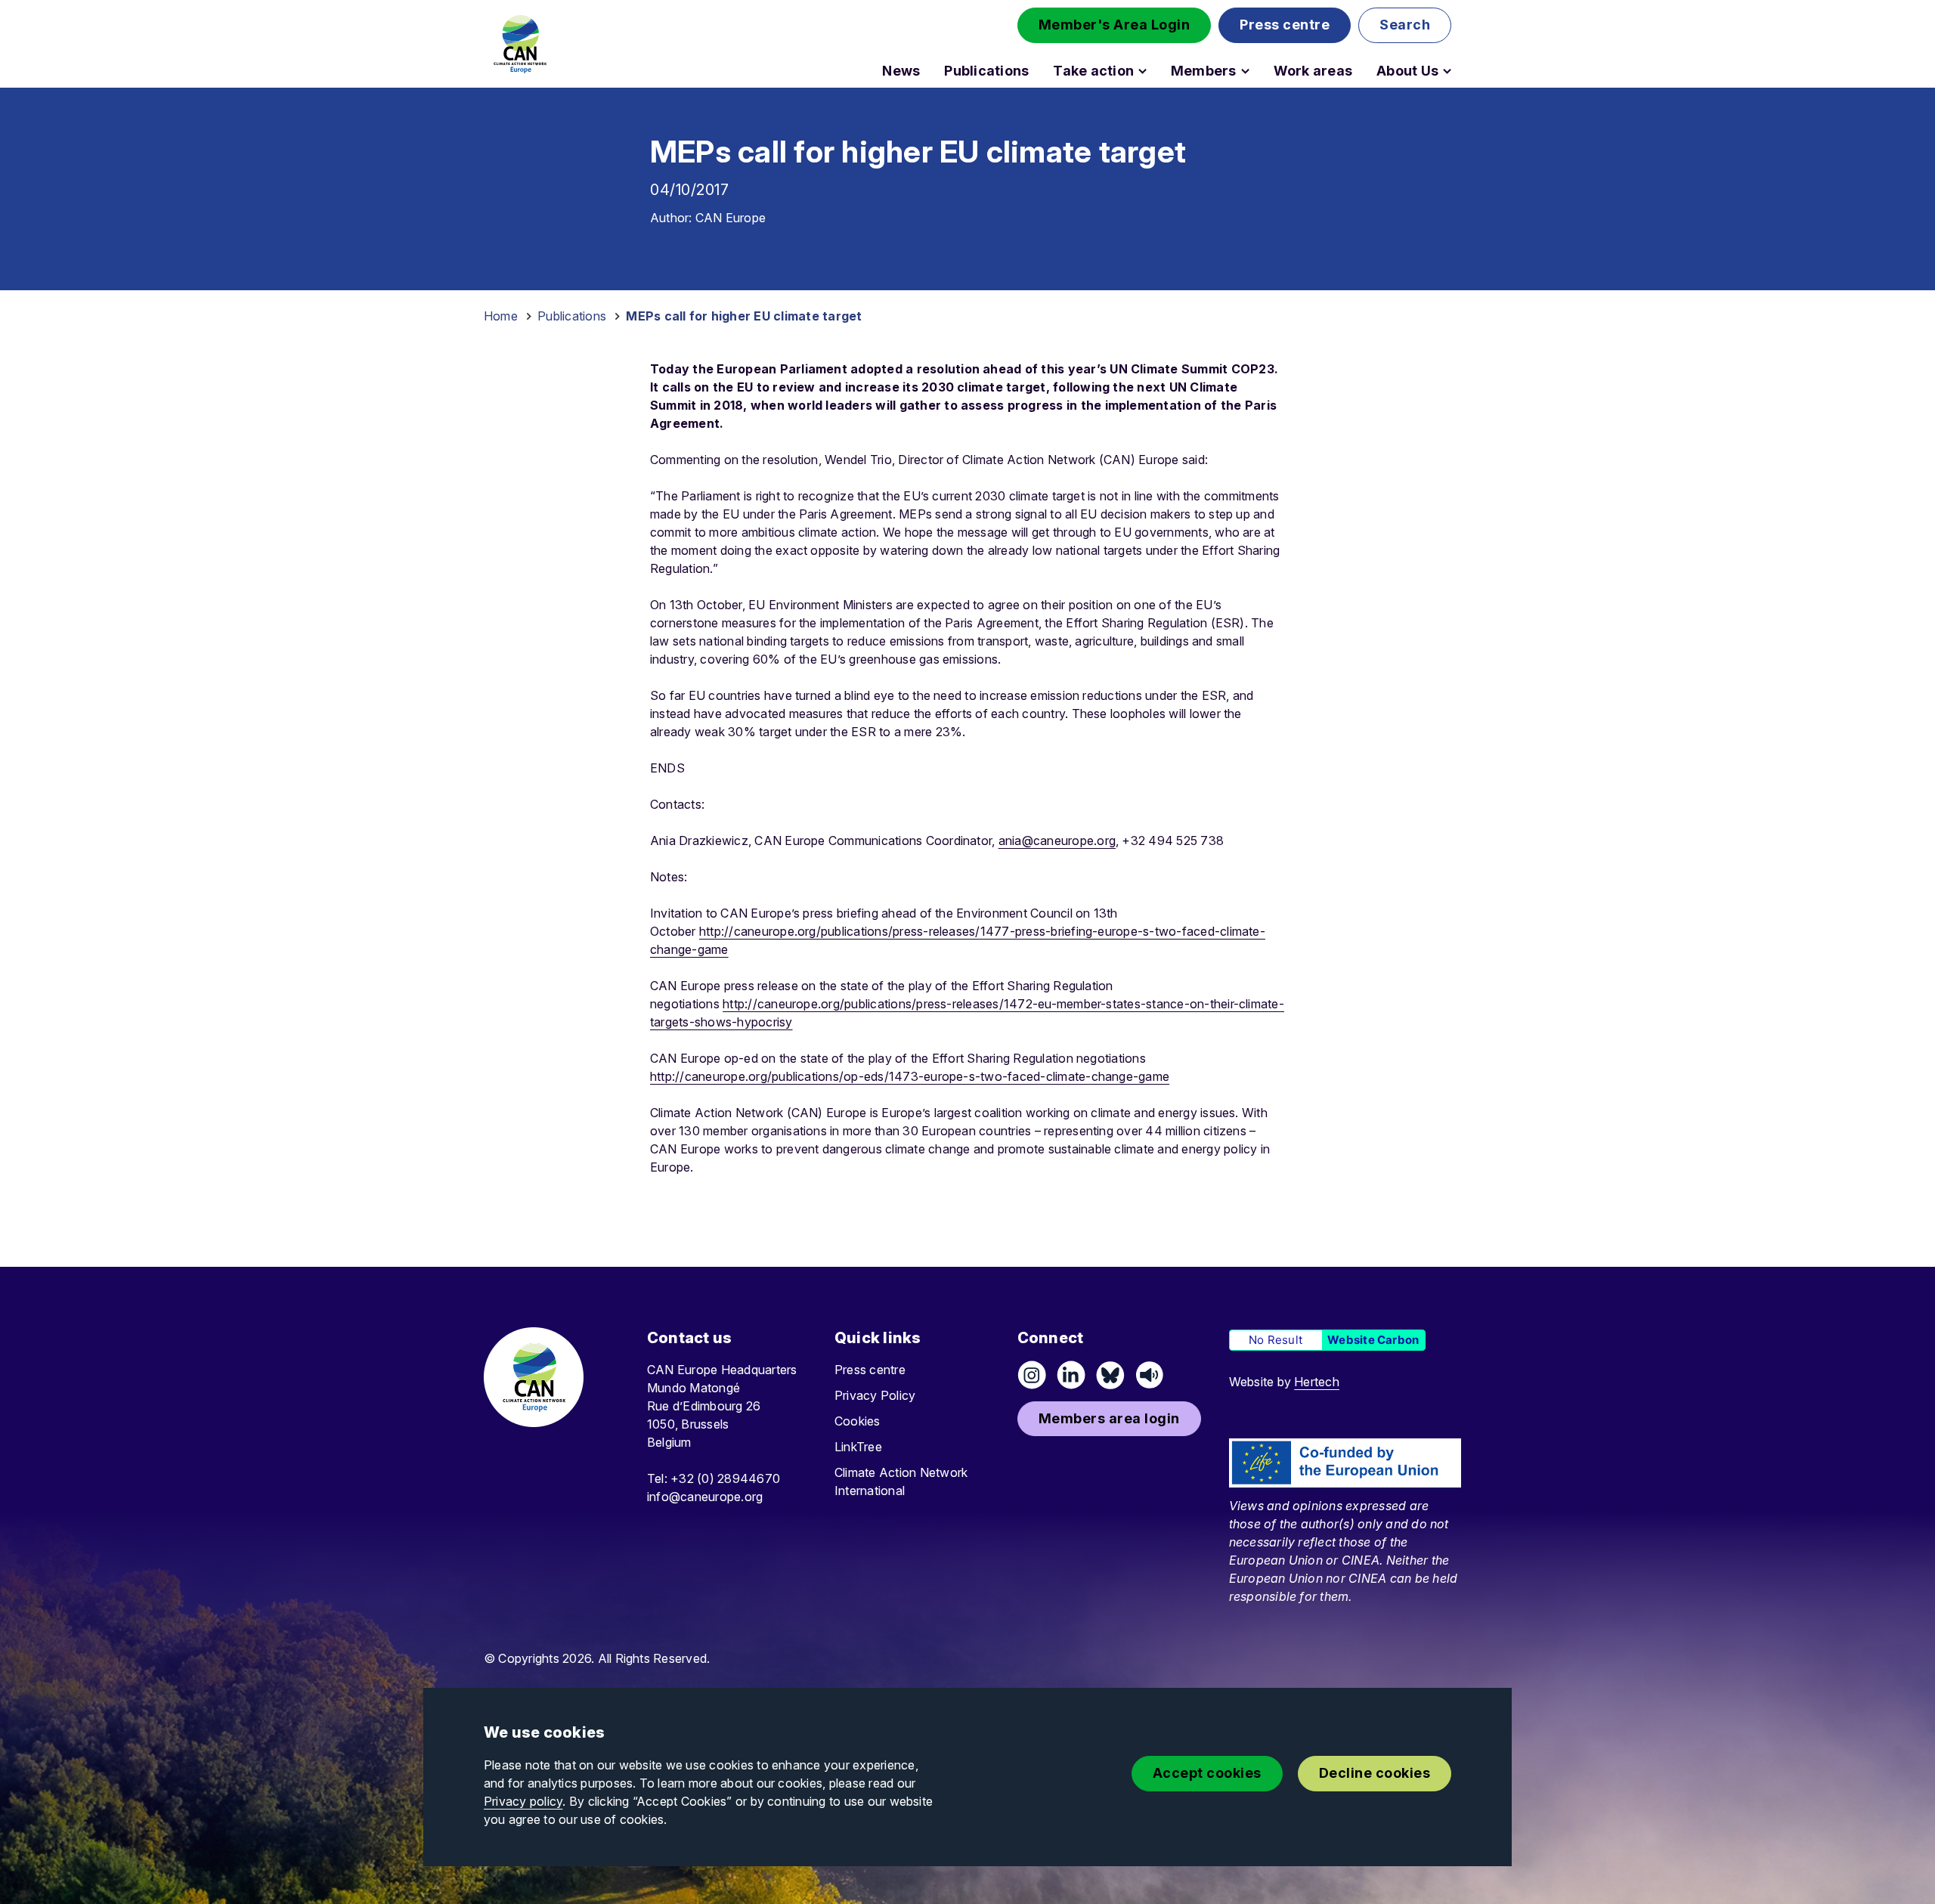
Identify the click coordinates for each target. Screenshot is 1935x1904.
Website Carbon (1373, 1340)
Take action (1093, 71)
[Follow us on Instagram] (1032, 1375)
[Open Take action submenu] (1142, 71)
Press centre (870, 1370)
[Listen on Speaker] (1150, 1375)
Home (501, 316)
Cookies (858, 1421)
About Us (1407, 71)
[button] (1115, 25)
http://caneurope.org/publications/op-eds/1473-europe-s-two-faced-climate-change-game (910, 1076)
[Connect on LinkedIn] (1071, 1375)
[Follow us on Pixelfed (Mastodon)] (1110, 1375)
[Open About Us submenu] (1447, 71)
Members (1204, 71)
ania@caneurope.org (1057, 841)
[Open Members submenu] (1245, 71)
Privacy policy (523, 1801)
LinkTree (858, 1447)
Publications (986, 71)
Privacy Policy (875, 1395)
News (901, 71)
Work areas (1313, 71)
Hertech (1317, 1382)
